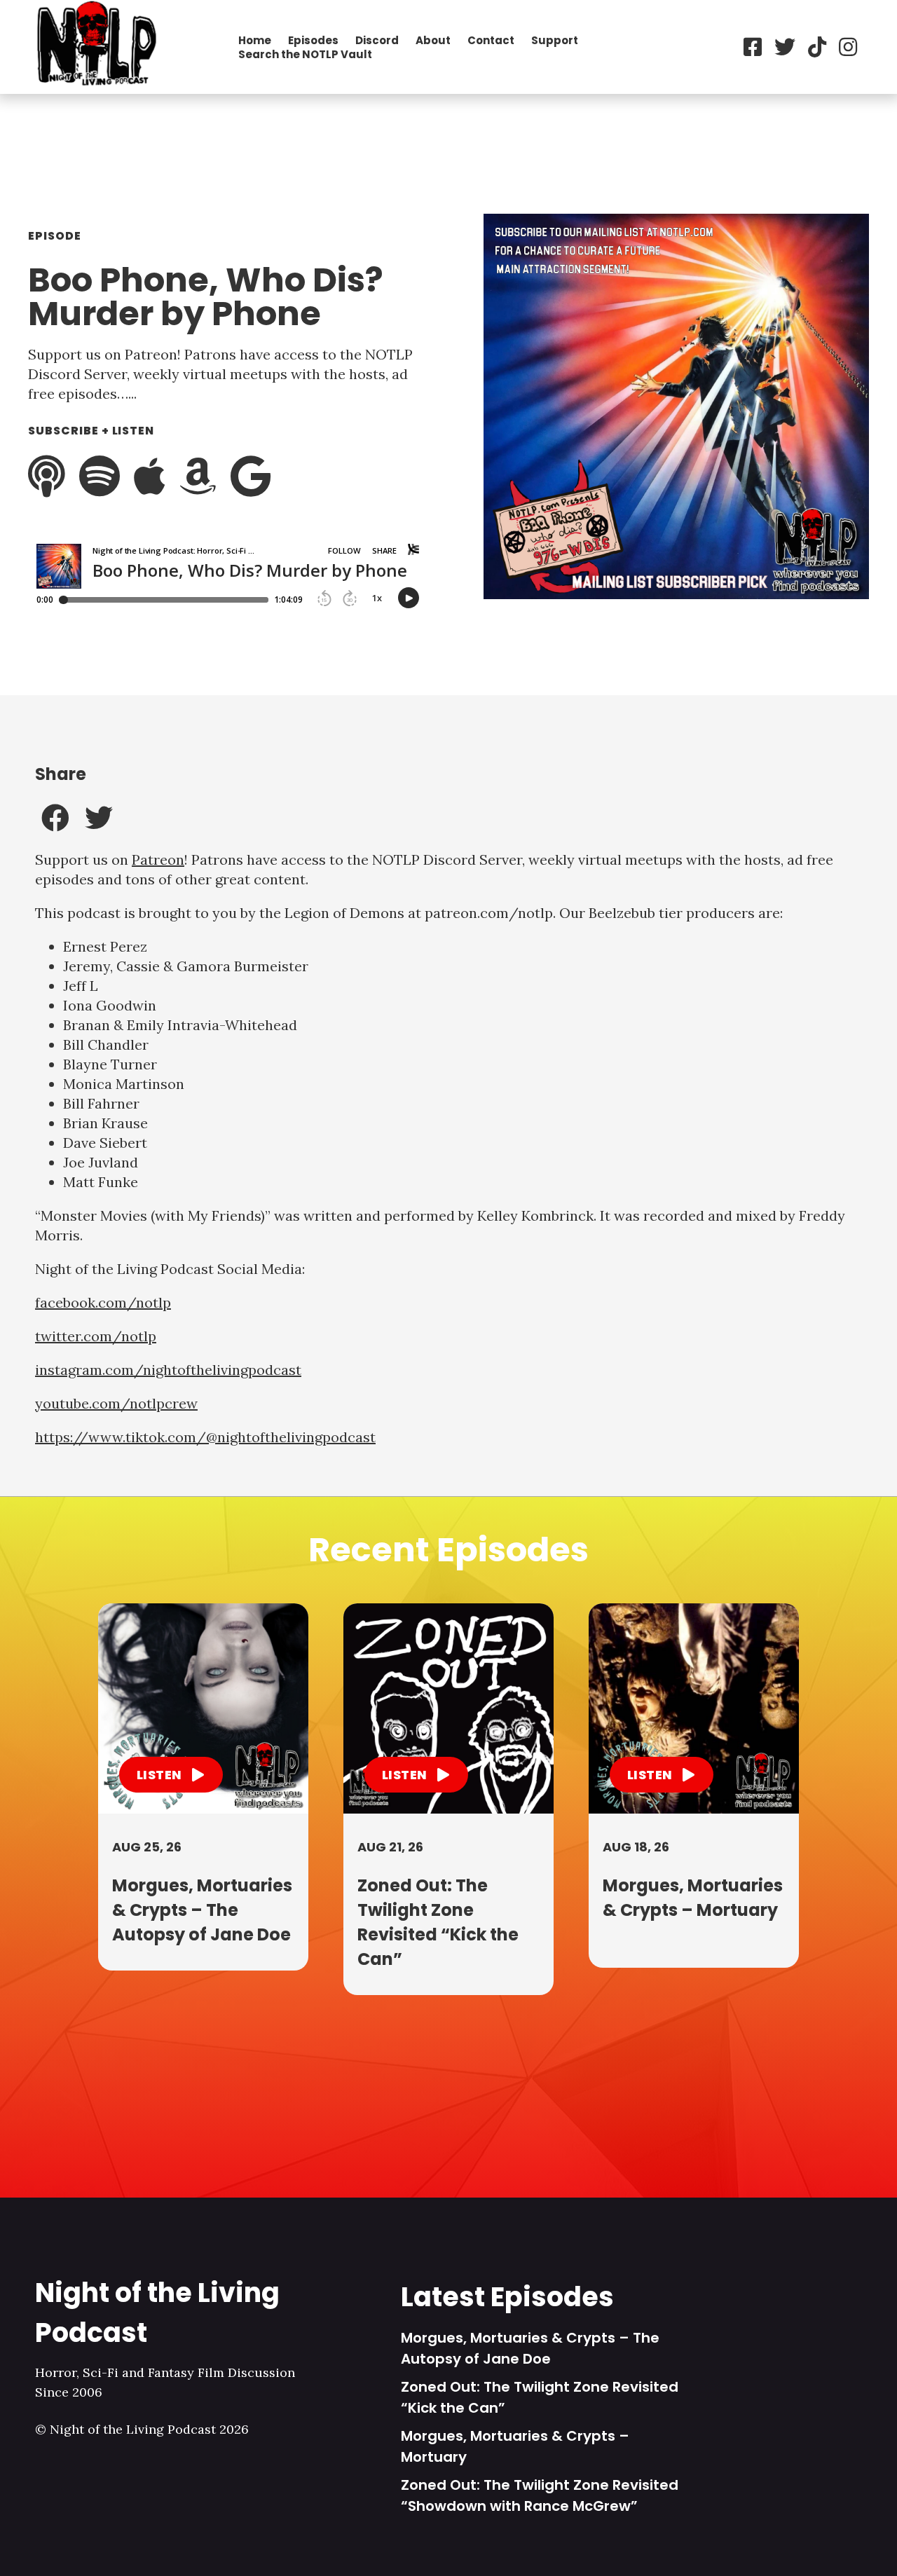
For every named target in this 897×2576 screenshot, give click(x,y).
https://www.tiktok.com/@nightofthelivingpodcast (205, 1437)
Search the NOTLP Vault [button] (305, 54)
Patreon (158, 859)
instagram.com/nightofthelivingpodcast (168, 1370)
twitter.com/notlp (96, 1336)
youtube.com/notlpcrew (116, 1403)
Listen (160, 1775)
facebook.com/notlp (103, 1302)
